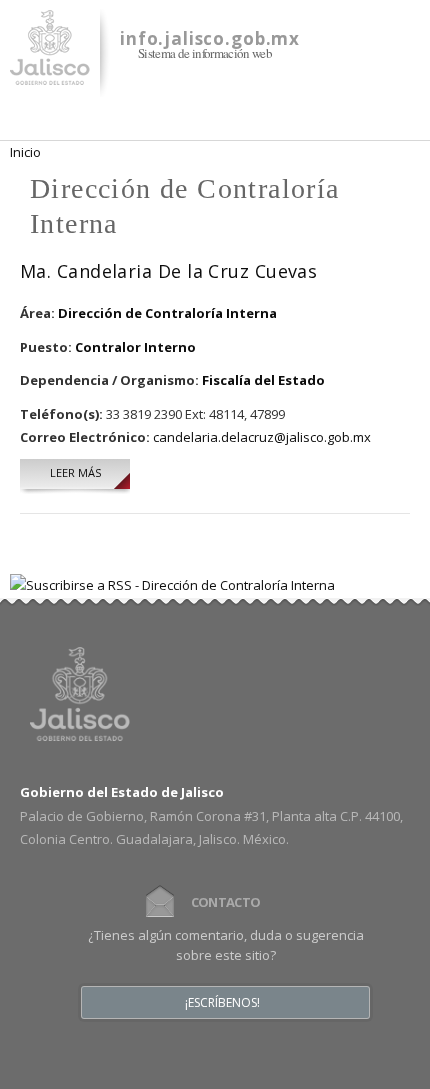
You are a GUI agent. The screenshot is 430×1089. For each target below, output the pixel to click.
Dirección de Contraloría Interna (167, 313)
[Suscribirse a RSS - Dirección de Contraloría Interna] (172, 585)
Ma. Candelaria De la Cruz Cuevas (168, 271)
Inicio (25, 152)
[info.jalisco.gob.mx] (50, 73)
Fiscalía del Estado (263, 380)
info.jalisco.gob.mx (210, 38)
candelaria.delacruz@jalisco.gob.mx (262, 437)
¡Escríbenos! (222, 1003)
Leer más (90, 472)
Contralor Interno (135, 347)
